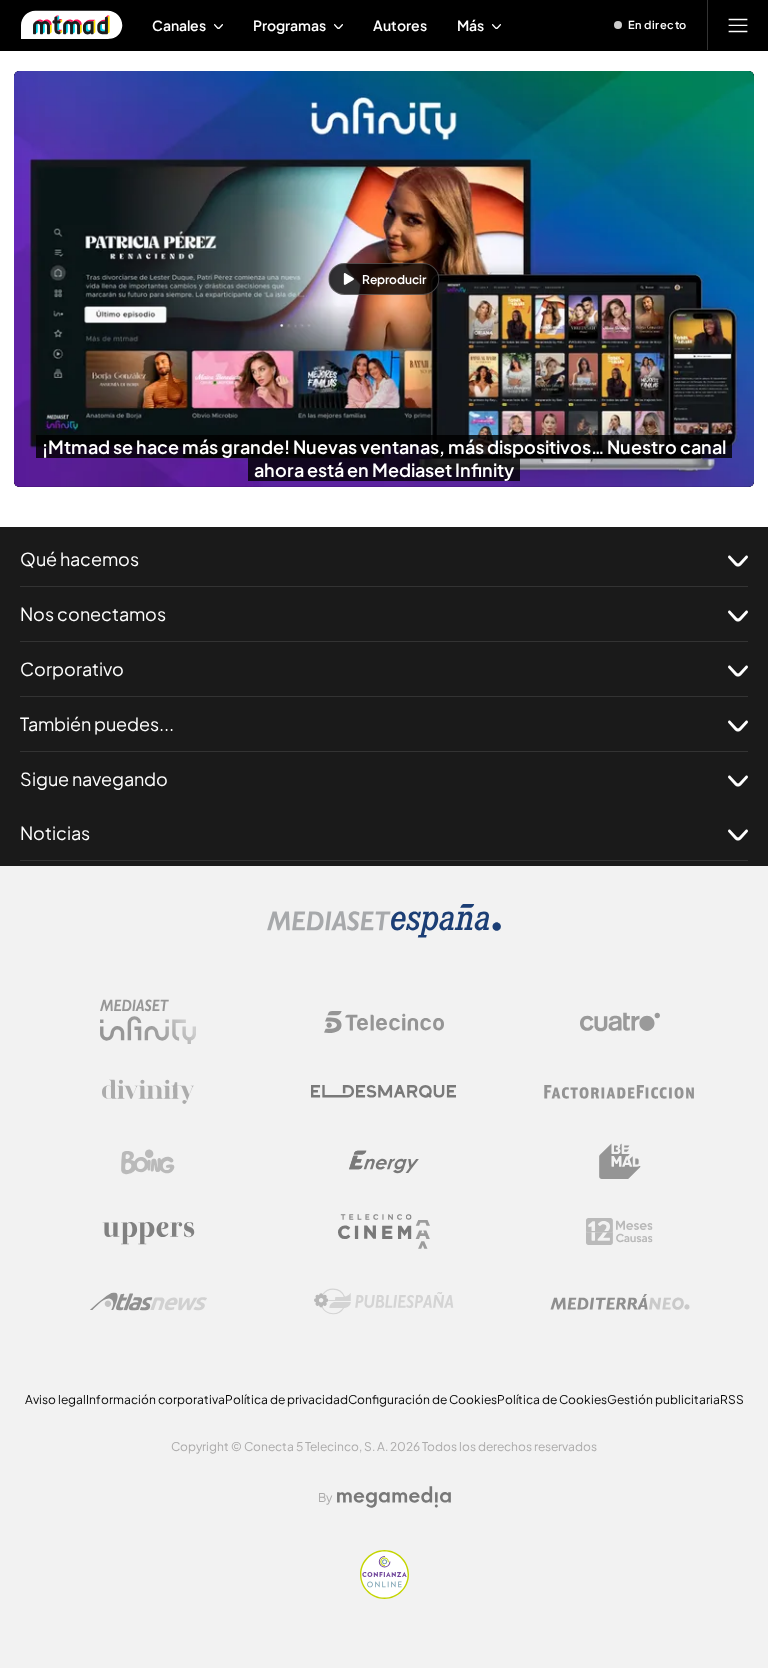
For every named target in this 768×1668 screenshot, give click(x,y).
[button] (383, 279)
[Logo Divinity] (148, 1092)
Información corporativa (155, 1399)
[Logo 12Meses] (619, 1231)
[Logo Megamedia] (394, 1497)
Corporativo (72, 668)
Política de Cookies (552, 1399)
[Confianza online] (384, 1593)
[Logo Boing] (148, 1162)
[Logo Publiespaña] (384, 1302)
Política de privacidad (286, 1399)
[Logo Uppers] (148, 1232)
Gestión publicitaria (663, 1399)
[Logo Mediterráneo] (620, 1302)
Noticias (55, 832)
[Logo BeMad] (620, 1162)
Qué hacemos (79, 558)
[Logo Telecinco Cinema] (384, 1231)
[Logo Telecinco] (384, 1022)
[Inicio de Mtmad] (71, 25)
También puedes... (97, 723)
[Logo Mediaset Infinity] (148, 1022)
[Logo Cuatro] (620, 1022)
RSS (732, 1399)
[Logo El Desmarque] (383, 1091)
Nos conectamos (93, 613)
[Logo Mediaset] (384, 932)
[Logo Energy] (384, 1162)
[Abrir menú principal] (738, 25)
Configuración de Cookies (422, 1399)
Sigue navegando (94, 778)
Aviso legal (55, 1399)
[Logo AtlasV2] (148, 1301)
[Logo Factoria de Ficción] (620, 1092)
